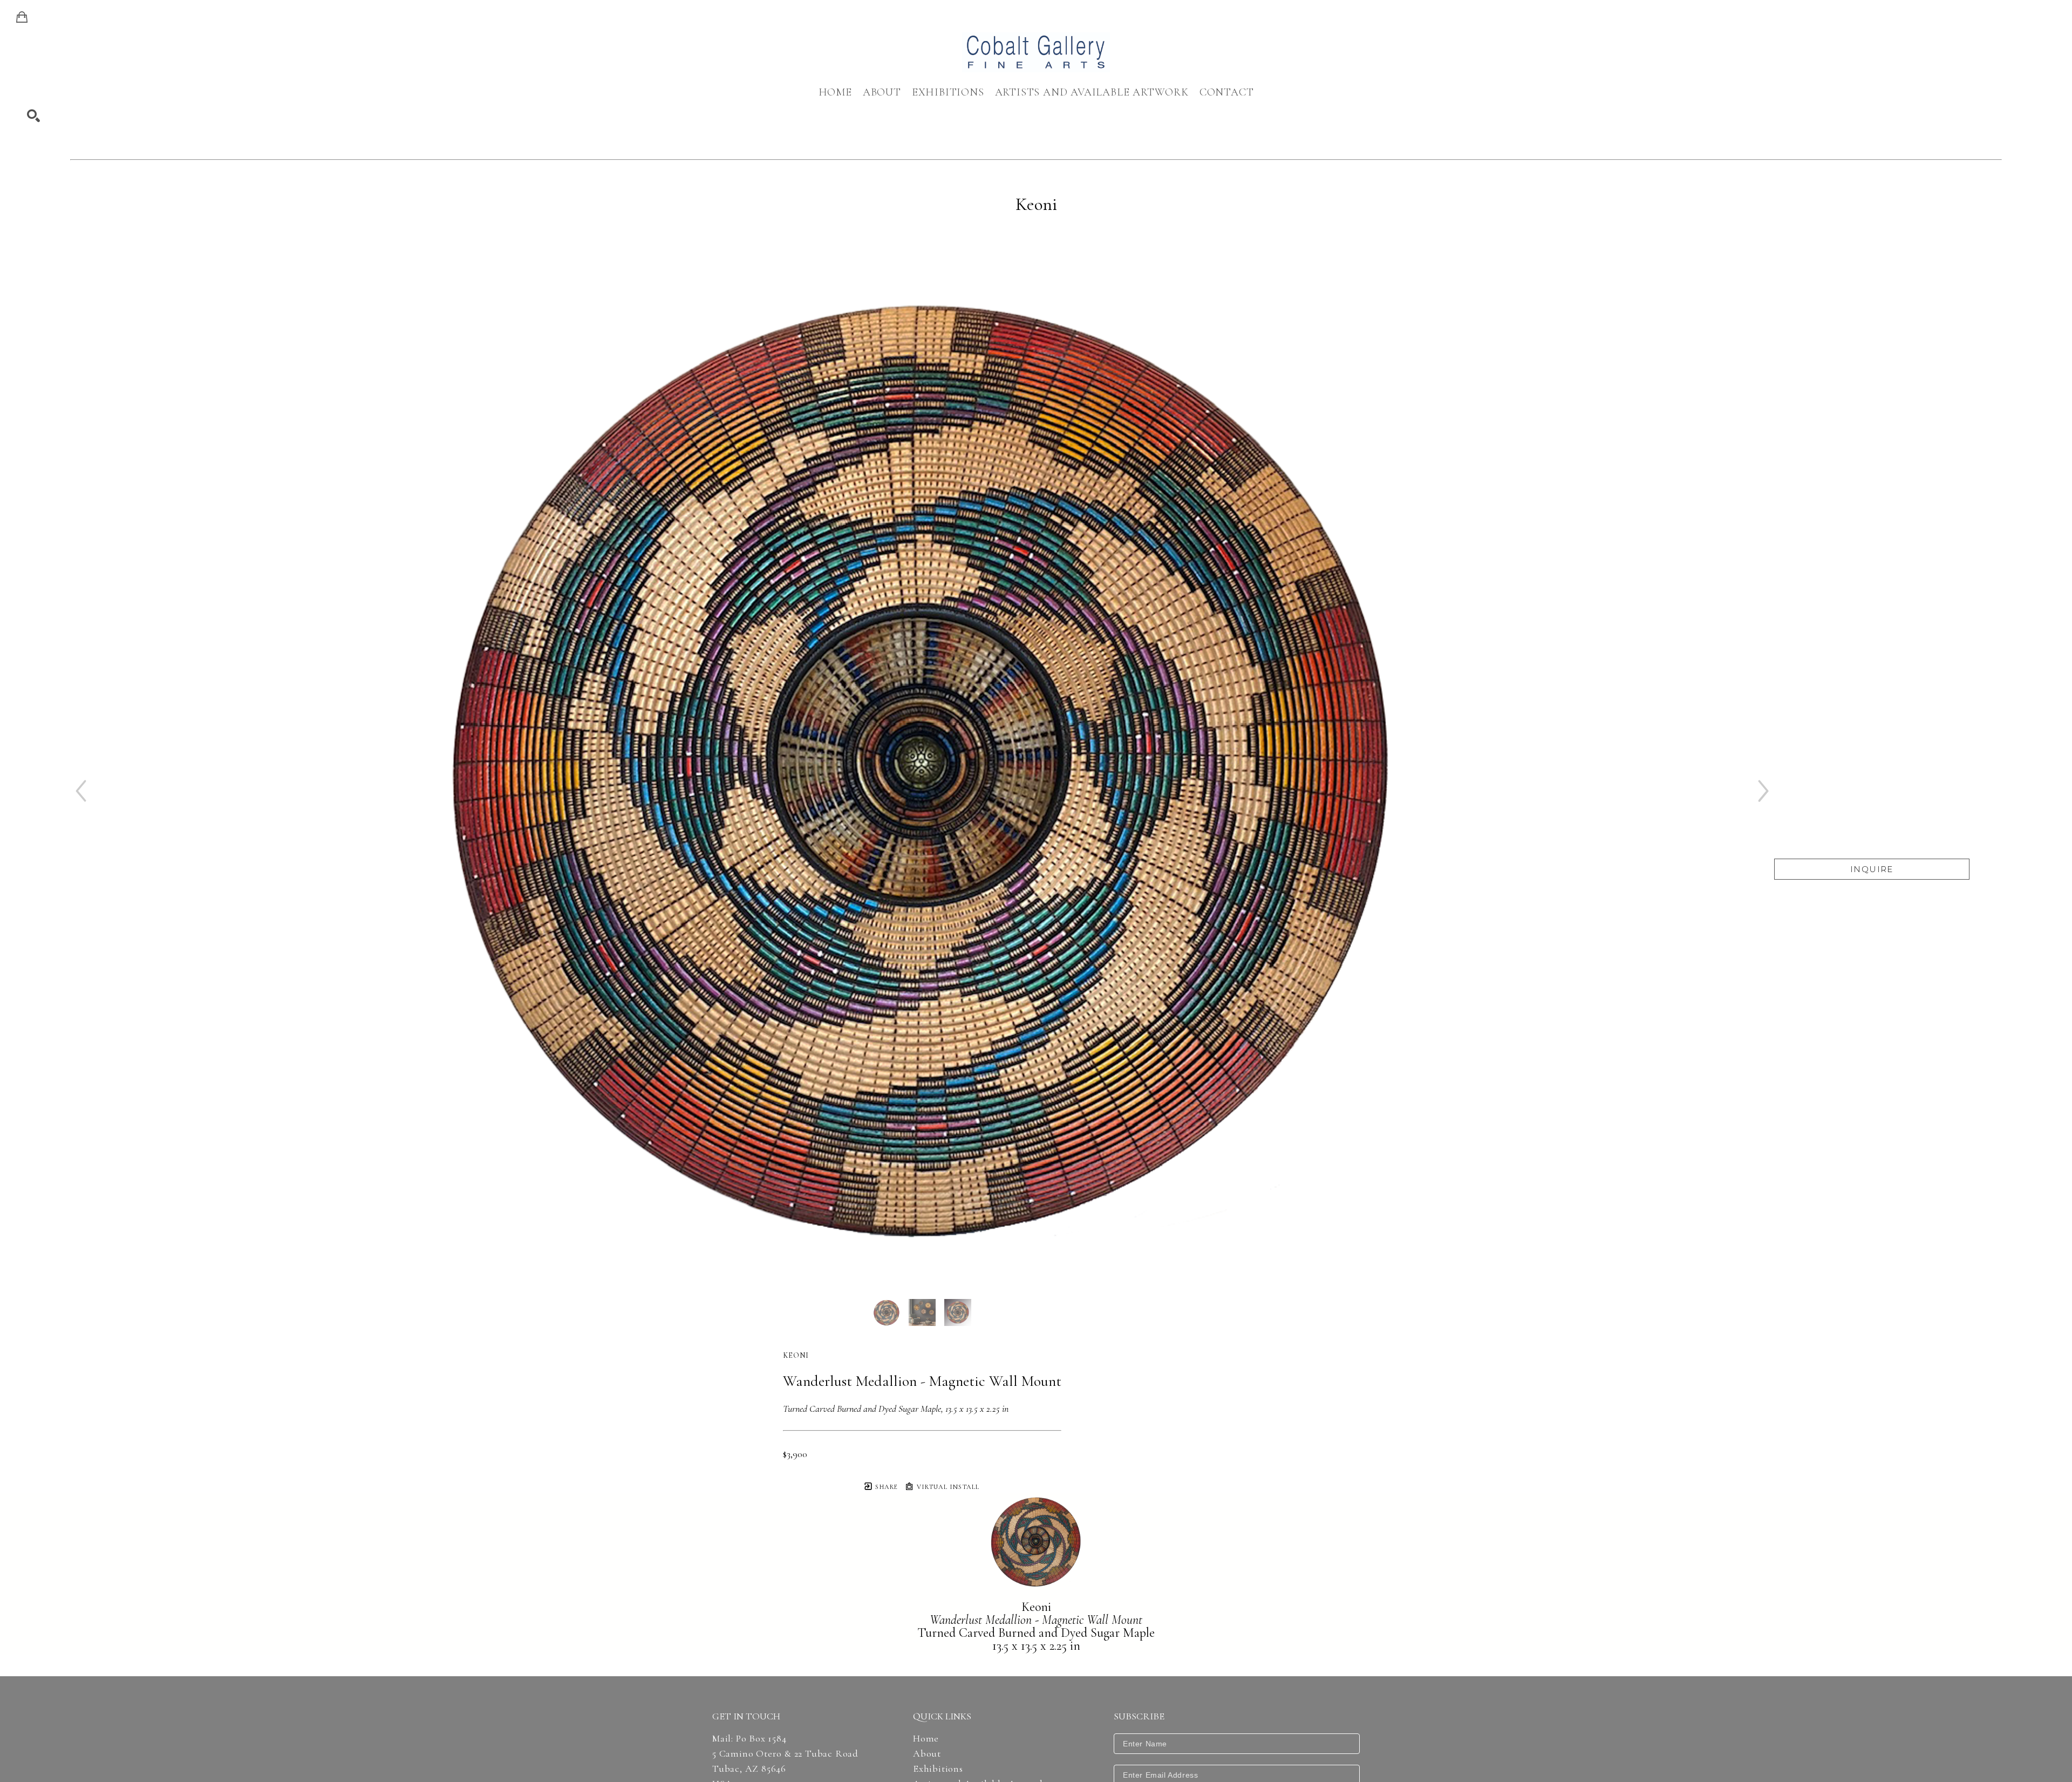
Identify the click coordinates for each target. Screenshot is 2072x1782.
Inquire (1872, 869)
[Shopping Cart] (22, 17)
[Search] (33, 116)
